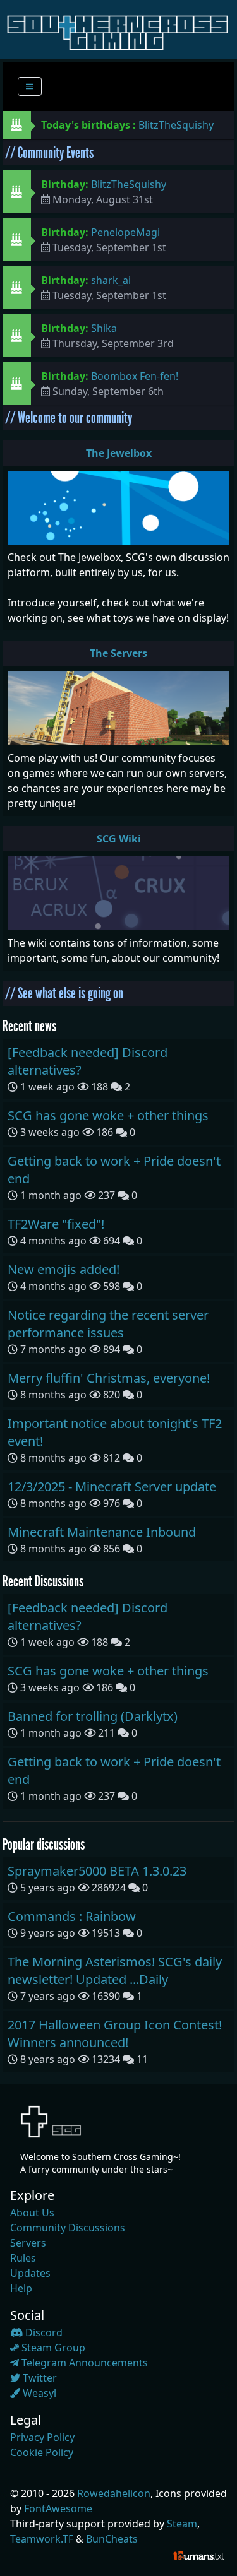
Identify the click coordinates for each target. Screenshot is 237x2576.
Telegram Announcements (83, 2363)
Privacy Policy (42, 2437)
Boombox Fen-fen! (135, 376)
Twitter (39, 2378)
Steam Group (52, 2348)
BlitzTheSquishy (176, 125)
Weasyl (38, 2393)
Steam (182, 2524)
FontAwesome (58, 2508)
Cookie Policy (42, 2452)
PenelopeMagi (125, 232)
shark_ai (111, 280)
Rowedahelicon (114, 2493)
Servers (28, 2243)
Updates (30, 2273)
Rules (23, 2258)
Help (21, 2288)
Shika (104, 328)
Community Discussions (68, 2228)
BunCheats (112, 2539)
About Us (32, 2213)
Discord (43, 2332)
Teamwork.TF (42, 2539)
